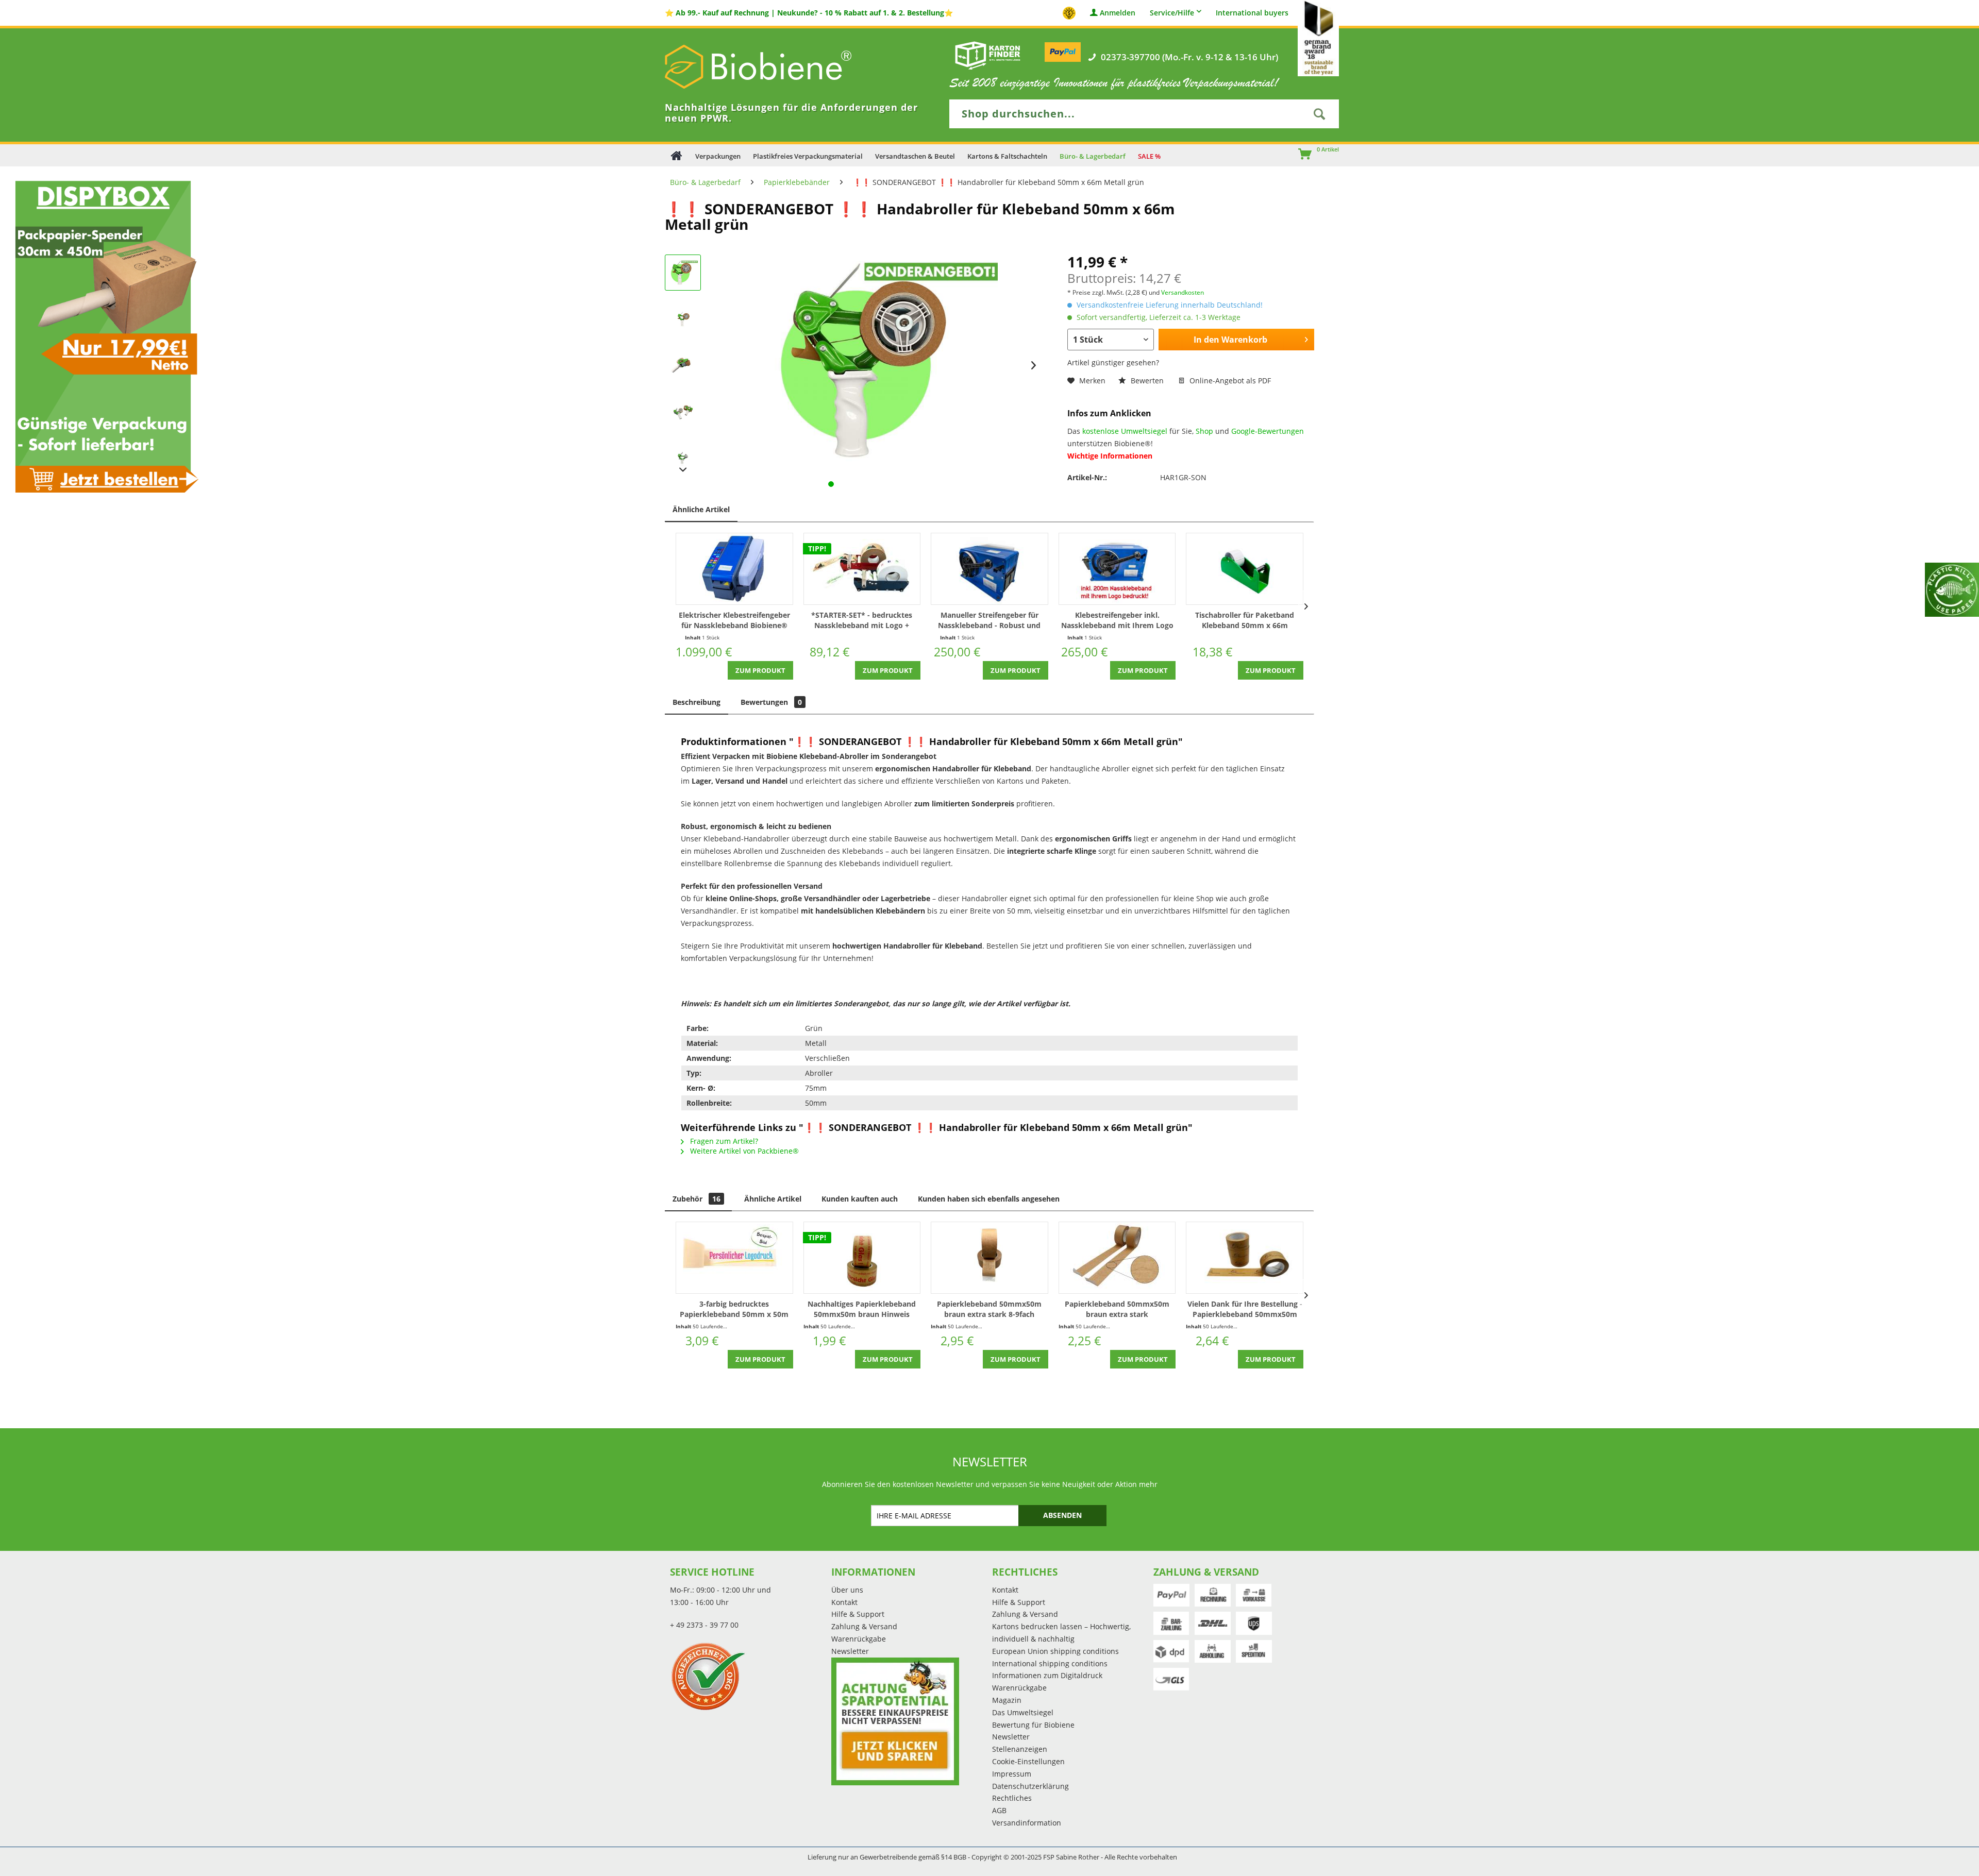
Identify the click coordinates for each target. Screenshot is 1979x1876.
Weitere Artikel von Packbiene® (743, 1151)
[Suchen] (1319, 114)
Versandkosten (1183, 292)
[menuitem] (1300, 155)
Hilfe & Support (858, 1614)
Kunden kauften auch (860, 1199)
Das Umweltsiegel (1023, 1712)
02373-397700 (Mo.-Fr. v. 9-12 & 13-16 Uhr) (1189, 57)
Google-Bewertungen (1268, 431)
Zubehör (697, 1199)
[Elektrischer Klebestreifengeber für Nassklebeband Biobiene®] (734, 569)
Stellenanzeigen (1020, 1749)
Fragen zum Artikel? (723, 1141)
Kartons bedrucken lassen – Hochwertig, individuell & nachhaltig (1061, 1633)
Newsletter (850, 1651)
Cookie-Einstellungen (1028, 1761)
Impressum (1012, 1774)
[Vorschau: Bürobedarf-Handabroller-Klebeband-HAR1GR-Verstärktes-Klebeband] (683, 365)
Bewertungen (771, 702)
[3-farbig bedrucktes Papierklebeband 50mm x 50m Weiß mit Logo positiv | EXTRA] (734, 1258)
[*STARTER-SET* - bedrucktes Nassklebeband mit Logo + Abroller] (862, 569)
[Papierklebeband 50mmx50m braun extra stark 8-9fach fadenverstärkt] (989, 1258)
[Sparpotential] (895, 1721)
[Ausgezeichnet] (748, 1676)
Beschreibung (697, 702)
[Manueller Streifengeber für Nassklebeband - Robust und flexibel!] (989, 569)
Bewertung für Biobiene (1033, 1725)
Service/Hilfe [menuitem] (1172, 13)
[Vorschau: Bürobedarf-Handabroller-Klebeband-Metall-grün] (683, 319)
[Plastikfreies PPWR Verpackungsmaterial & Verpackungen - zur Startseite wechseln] (773, 67)
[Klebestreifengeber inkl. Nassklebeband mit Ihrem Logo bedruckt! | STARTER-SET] (1117, 569)
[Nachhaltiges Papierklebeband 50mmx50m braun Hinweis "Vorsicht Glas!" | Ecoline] (862, 1258)
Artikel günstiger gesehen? (1113, 362)
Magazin (1007, 1700)
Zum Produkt (760, 670)
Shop (1204, 431)
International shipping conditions (1050, 1663)
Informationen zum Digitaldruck (1047, 1675)
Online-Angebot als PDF (1229, 381)
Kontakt (844, 1602)
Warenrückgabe (859, 1639)
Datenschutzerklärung (1030, 1786)
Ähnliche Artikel (701, 509)
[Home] (676, 155)
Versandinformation (1027, 1823)
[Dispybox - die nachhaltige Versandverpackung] (103, 336)
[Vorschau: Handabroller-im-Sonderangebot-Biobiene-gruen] (683, 273)
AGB (999, 1810)
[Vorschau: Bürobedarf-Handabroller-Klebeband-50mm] (683, 458)
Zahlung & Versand (864, 1626)
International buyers (1252, 13)
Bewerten (1147, 381)
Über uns (847, 1590)
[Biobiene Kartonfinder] (988, 55)
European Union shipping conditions (1055, 1651)
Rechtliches (1012, 1798)
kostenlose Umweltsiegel (1125, 431)
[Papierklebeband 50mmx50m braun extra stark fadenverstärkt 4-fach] (1117, 1258)
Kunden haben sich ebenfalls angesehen (989, 1199)
